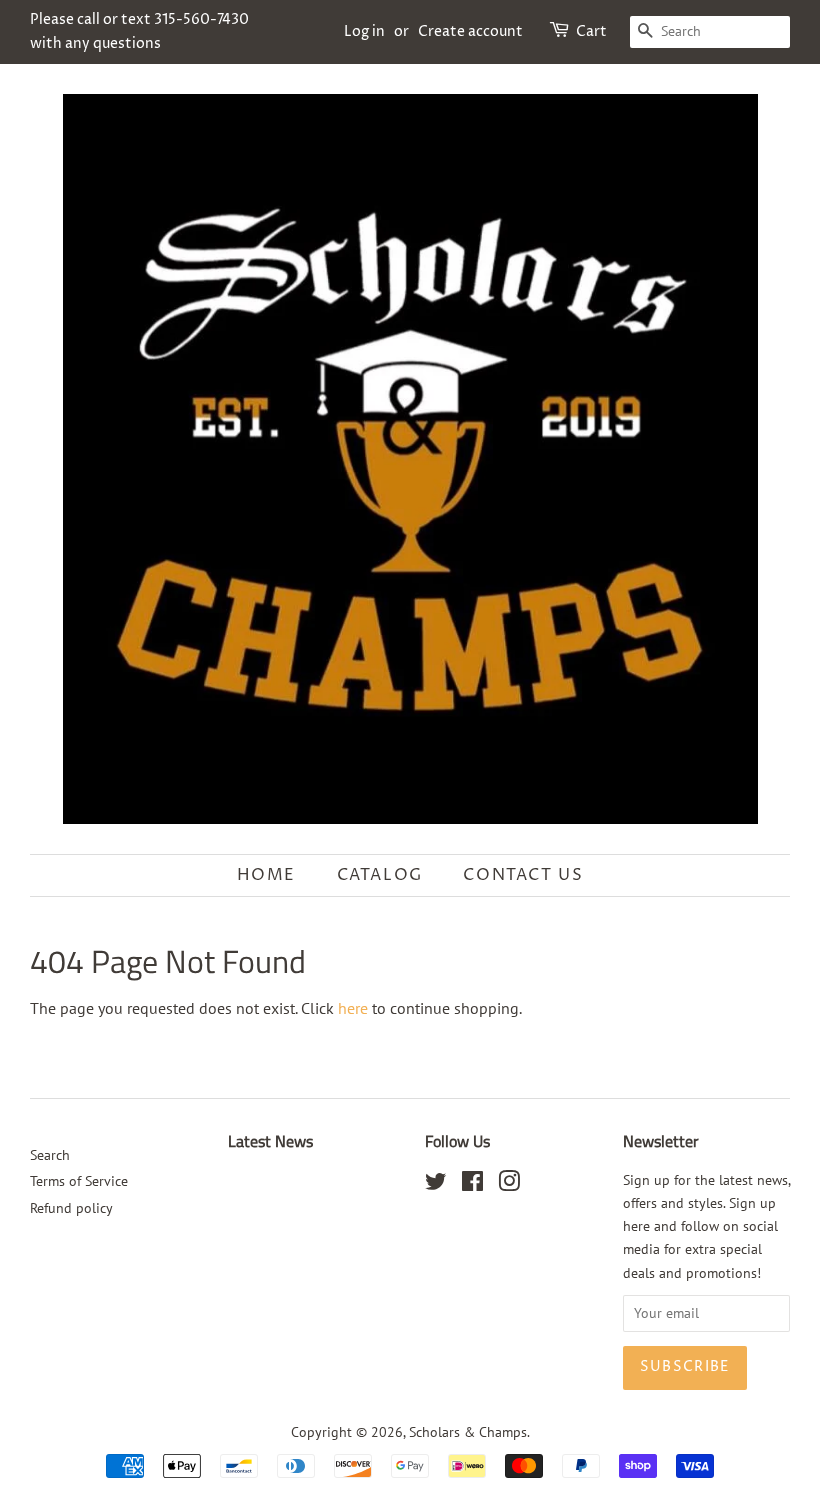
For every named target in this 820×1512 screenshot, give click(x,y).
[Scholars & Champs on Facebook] (472, 1185)
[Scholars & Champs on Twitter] (436, 1185)
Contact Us (523, 875)
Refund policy (71, 1208)
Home (266, 875)
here (353, 1008)
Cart (591, 31)
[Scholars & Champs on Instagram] (509, 1185)
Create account (470, 31)
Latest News (270, 1141)
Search (50, 1155)
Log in (364, 31)
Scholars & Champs (468, 1432)
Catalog (380, 875)
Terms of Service (79, 1181)
